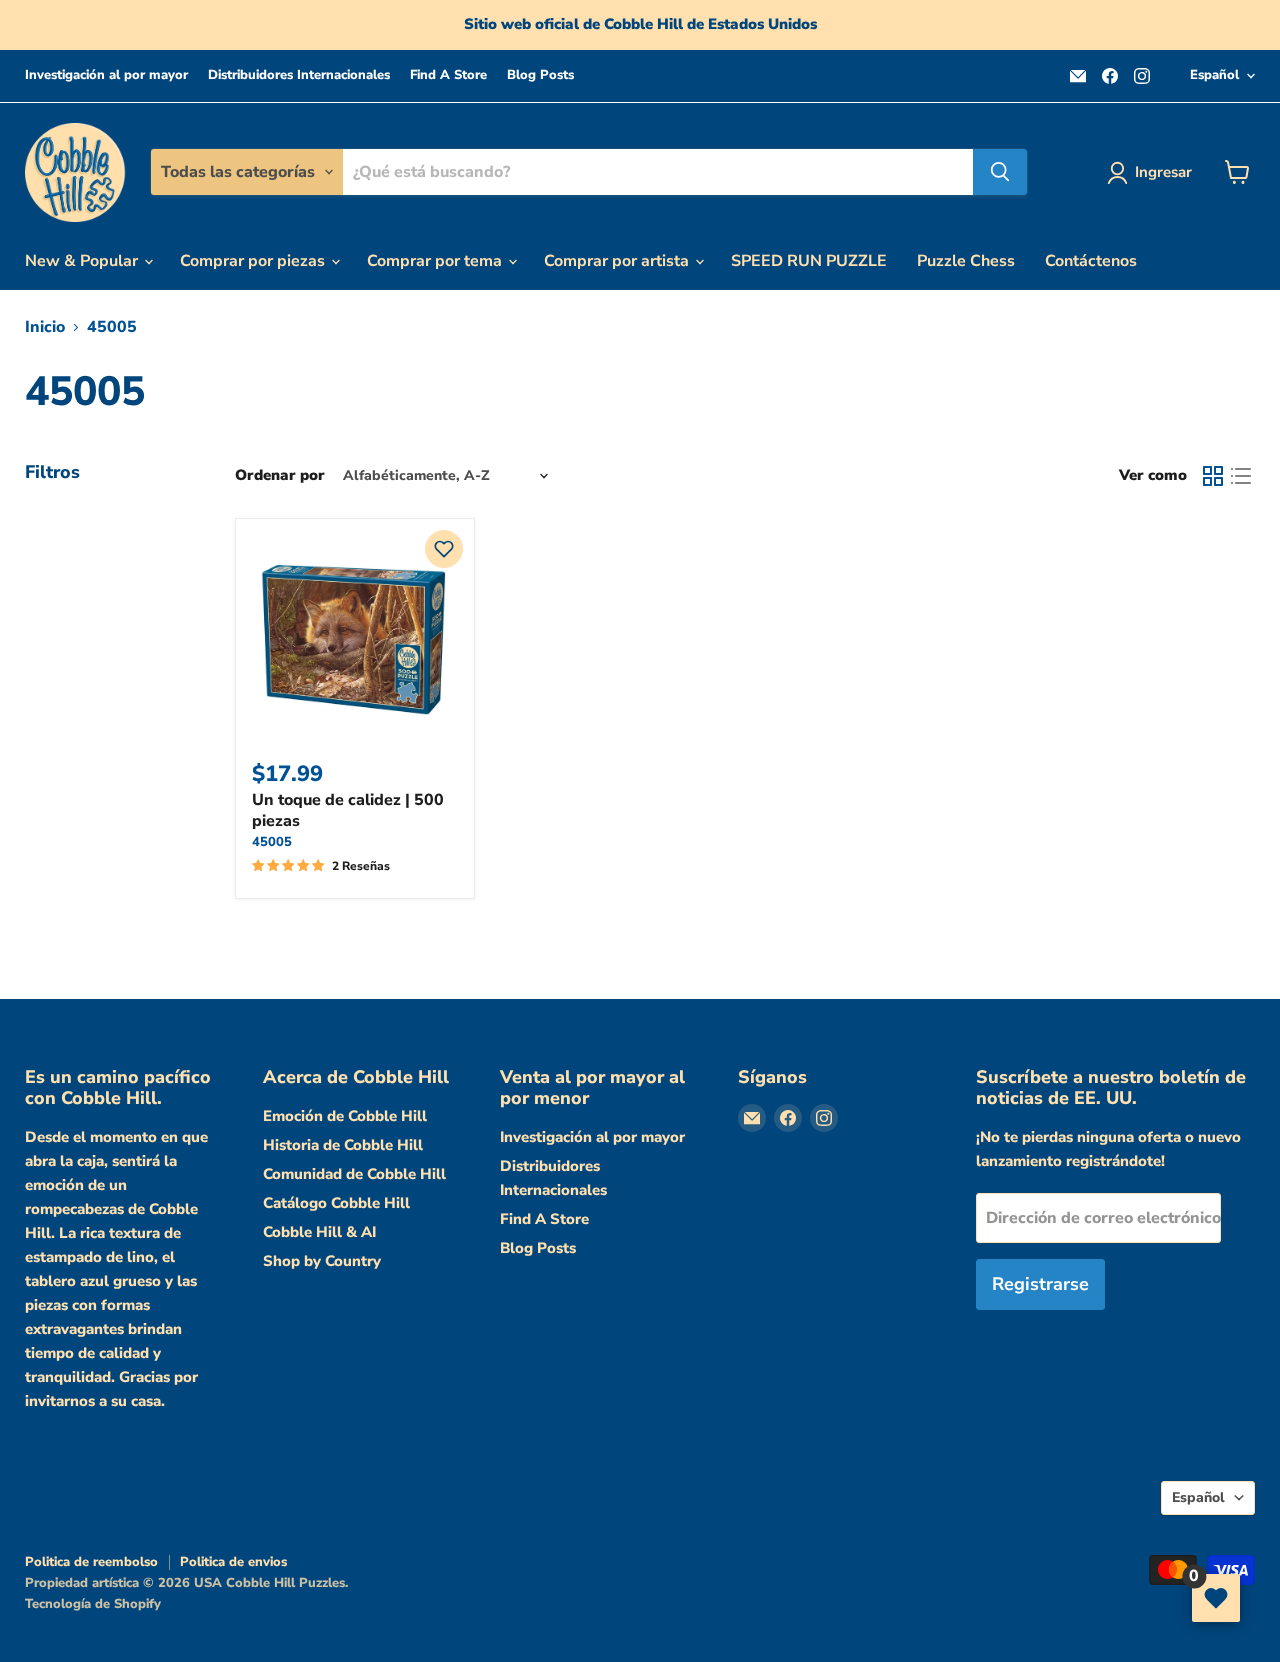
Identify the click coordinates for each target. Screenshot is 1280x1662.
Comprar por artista (618, 261)
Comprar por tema (436, 261)
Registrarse (1040, 1284)
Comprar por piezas (254, 261)
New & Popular (83, 261)
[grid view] (1213, 476)
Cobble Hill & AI (319, 1232)
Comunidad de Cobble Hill (354, 1174)
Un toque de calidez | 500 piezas (348, 810)
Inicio (45, 327)
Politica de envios (233, 1562)
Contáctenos (1091, 261)
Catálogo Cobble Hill (336, 1203)
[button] (444, 549)
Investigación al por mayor (106, 75)
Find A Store (448, 75)
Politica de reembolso (91, 1562)
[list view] (1241, 476)
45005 (272, 842)
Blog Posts (540, 75)
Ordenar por (280, 475)
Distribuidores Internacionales (299, 75)
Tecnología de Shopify (93, 1604)
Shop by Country (322, 1261)
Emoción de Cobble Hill (345, 1116)
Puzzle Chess (966, 261)
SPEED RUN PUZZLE (809, 261)
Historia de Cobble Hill (343, 1145)
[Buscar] (1000, 172)
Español (1214, 75)
